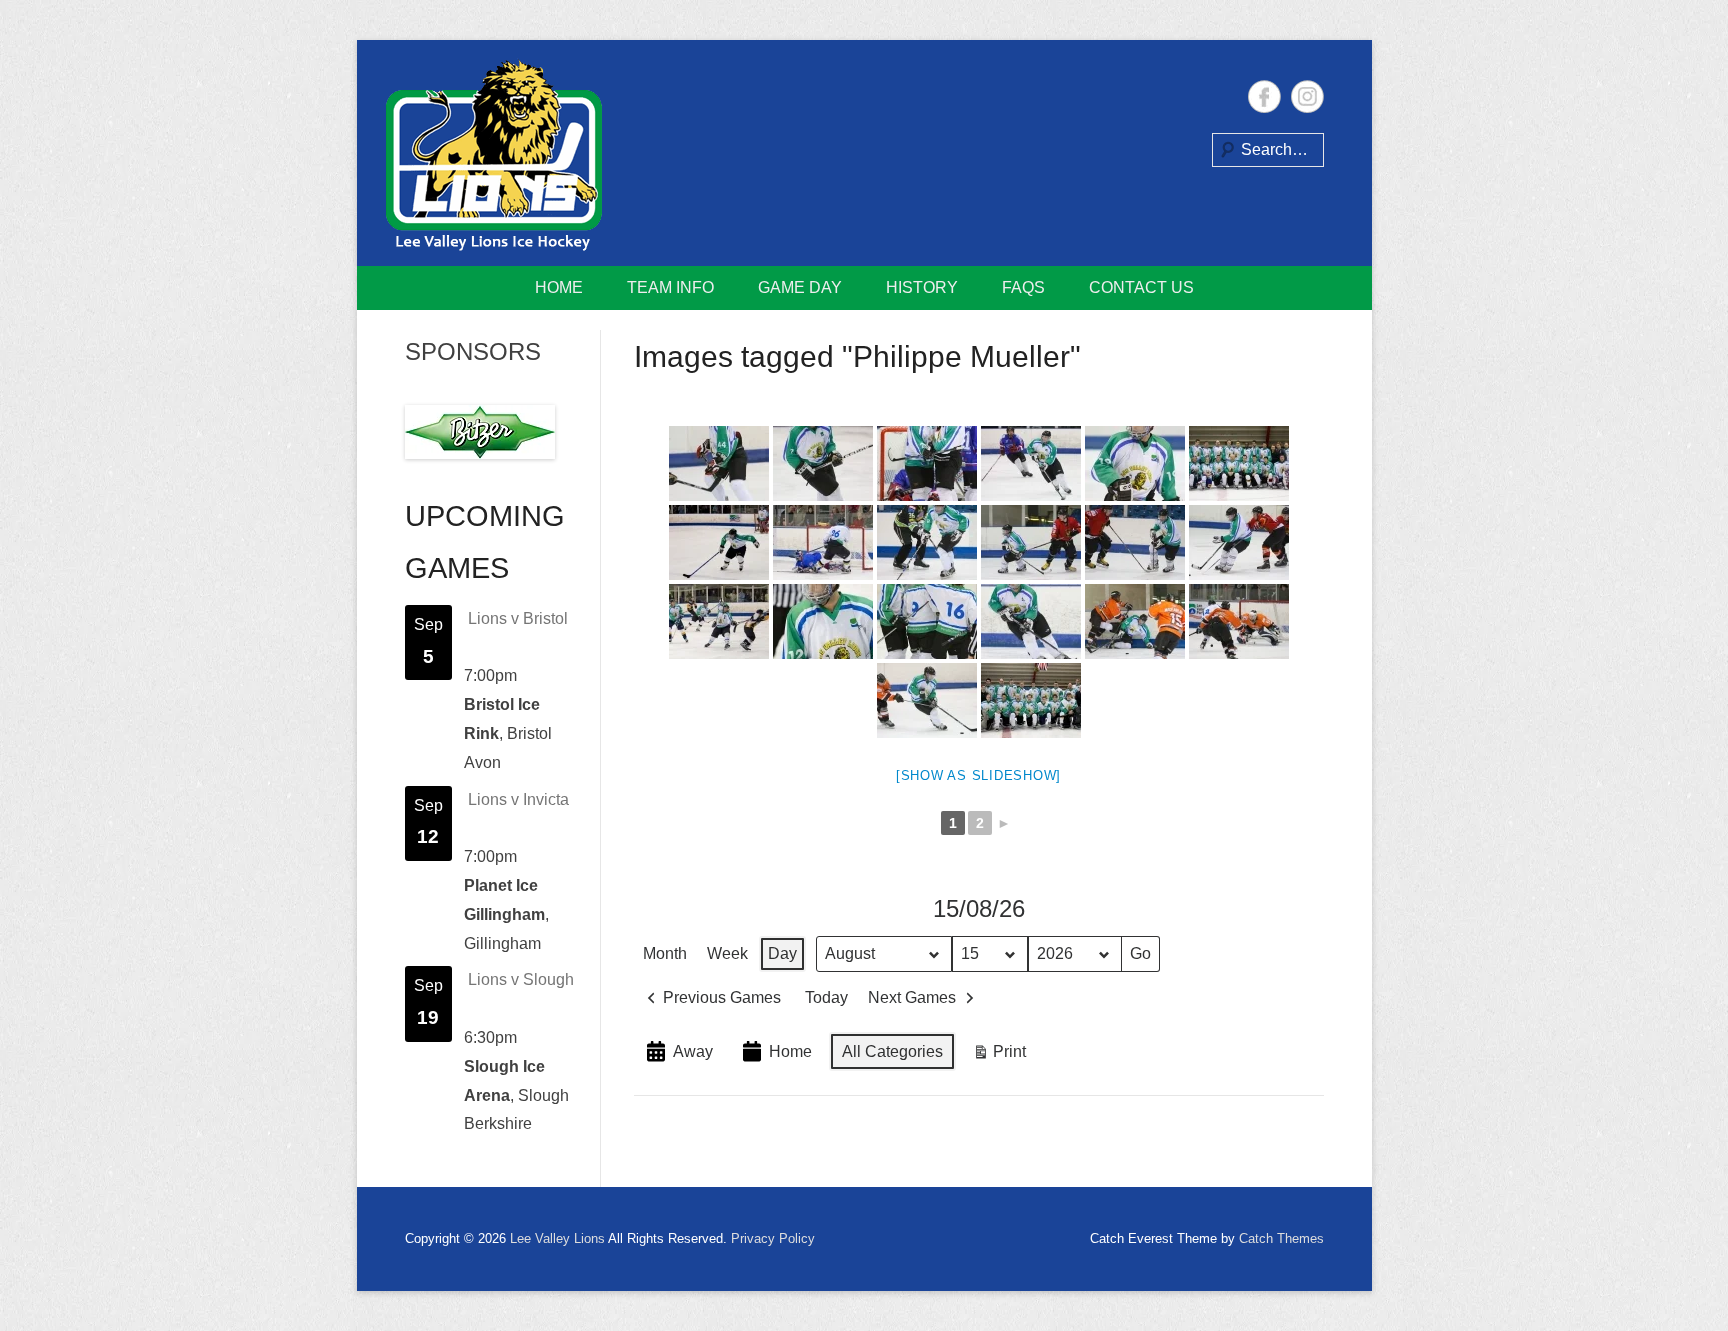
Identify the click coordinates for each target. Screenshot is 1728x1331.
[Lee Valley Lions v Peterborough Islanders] (1031, 542)
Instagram (1307, 96)
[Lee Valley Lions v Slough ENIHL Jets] (927, 463)
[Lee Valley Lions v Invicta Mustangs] (719, 463)
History (922, 287)
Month (665, 953)
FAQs (1023, 287)
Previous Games (722, 997)
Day (782, 953)
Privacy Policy (773, 1238)
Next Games (912, 997)
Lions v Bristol (518, 618)
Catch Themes (1281, 1238)
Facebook (1264, 96)
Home (559, 287)
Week (727, 953)
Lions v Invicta (518, 799)
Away (693, 1051)
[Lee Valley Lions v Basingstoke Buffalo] (823, 463)
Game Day (800, 287)
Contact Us (1141, 287)
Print (999, 1056)
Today (826, 997)
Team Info (670, 287)
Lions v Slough (521, 979)
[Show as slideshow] (978, 775)
